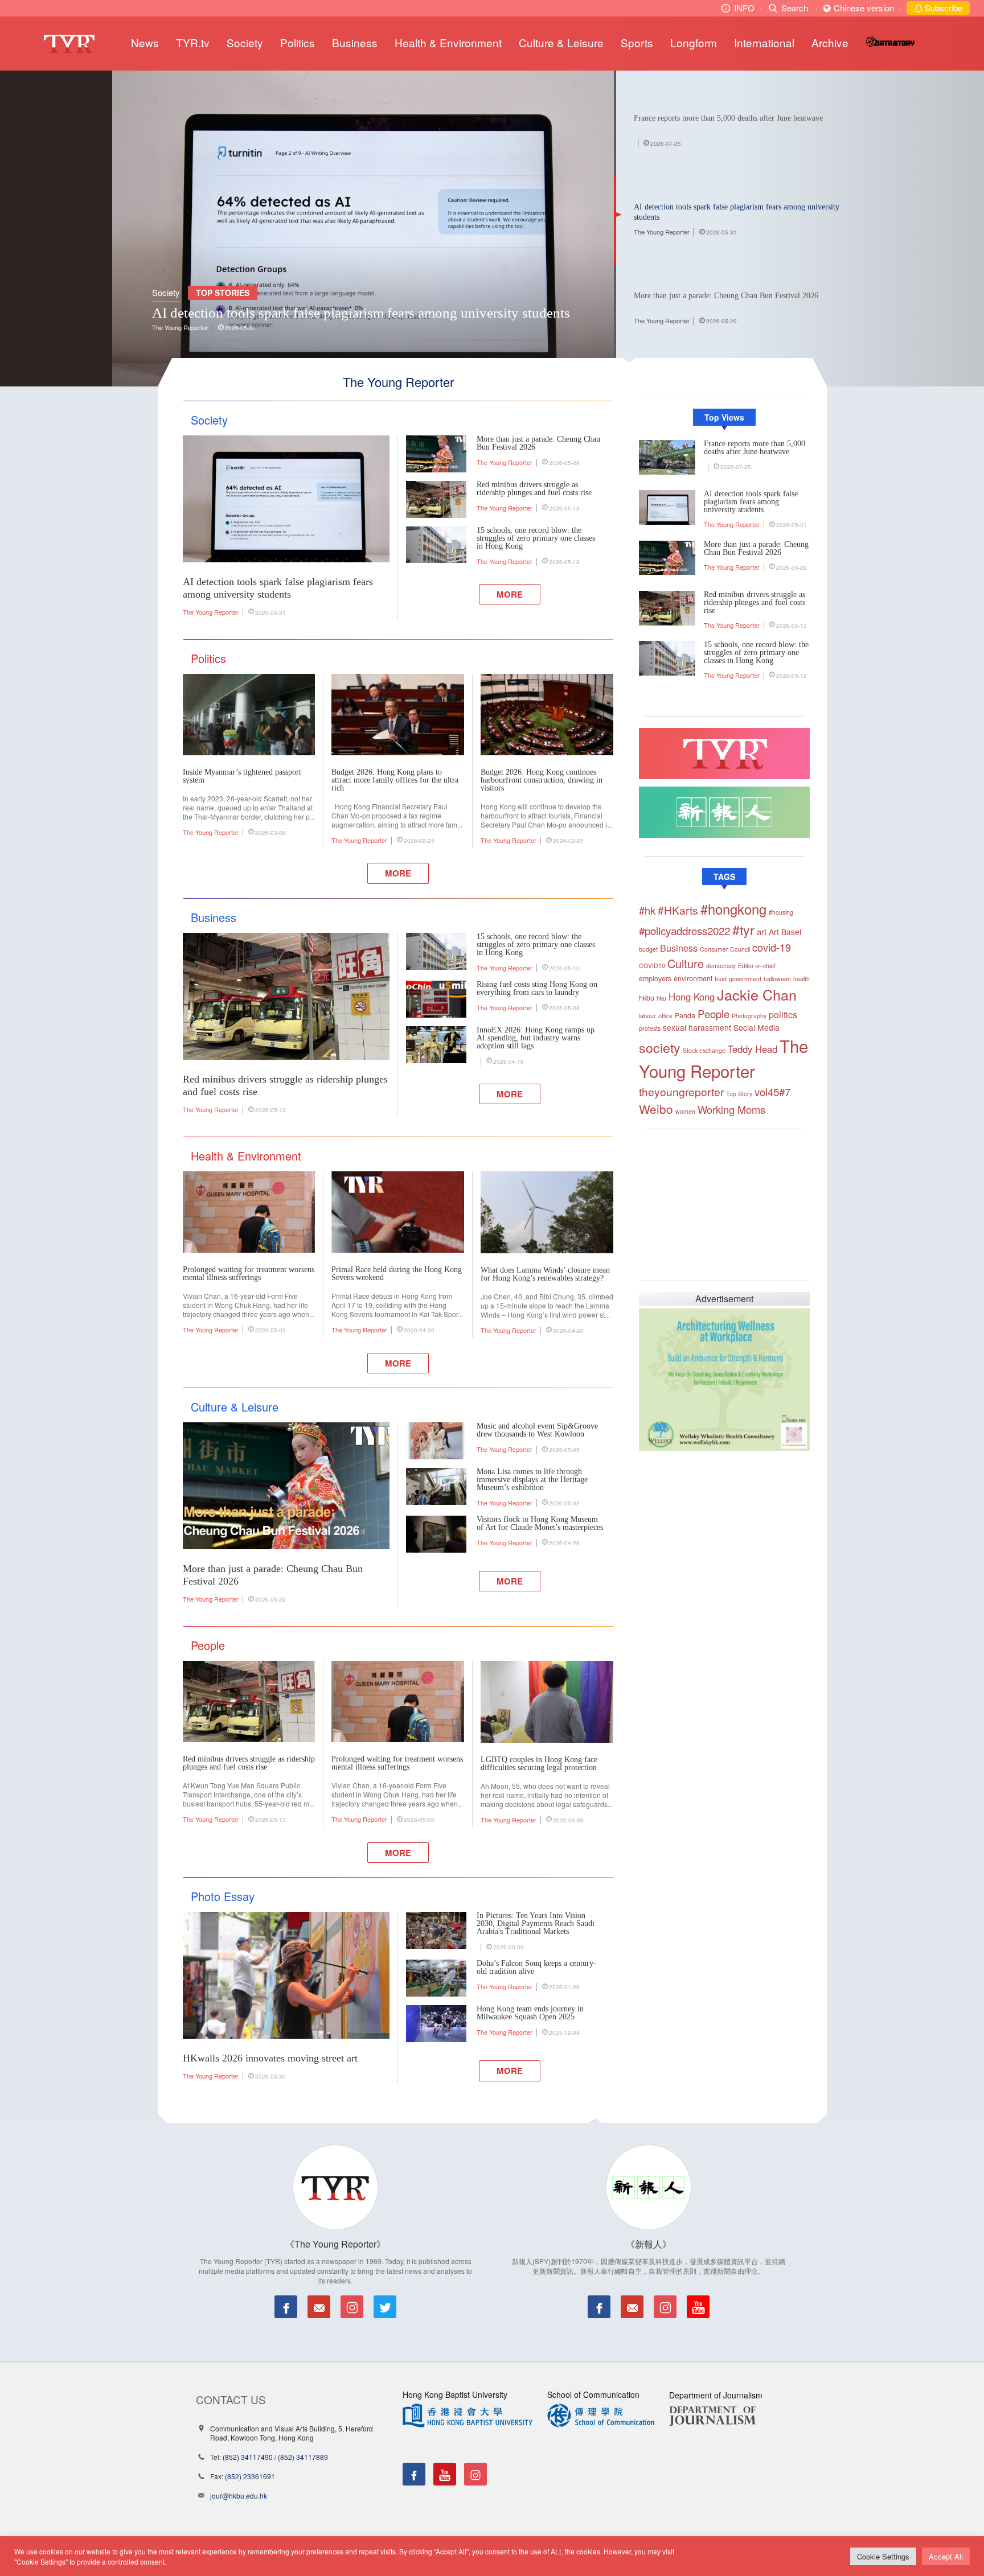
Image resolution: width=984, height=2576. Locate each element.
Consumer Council (725, 949)
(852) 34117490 (248, 2457)
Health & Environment (448, 42)
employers (655, 978)
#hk (647, 910)
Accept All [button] (946, 2556)
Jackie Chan (757, 994)
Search (795, 8)
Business (355, 42)
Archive (830, 42)
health (801, 979)
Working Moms (731, 1109)
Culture (686, 963)
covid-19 (772, 947)
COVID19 (652, 966)
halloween (777, 979)
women (685, 1111)
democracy (721, 966)
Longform (694, 42)
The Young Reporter (180, 327)
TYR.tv (193, 42)
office (665, 1016)
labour (647, 1016)
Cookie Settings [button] (883, 2556)
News (145, 42)
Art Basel (785, 932)
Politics (298, 42)
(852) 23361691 (250, 2476)
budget (648, 949)
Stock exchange (704, 1050)
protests (650, 1028)
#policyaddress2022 (684, 930)
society (660, 1047)
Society (245, 42)
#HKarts (678, 910)
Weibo (656, 1109)
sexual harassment (697, 1027)
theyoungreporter (681, 1092)
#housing (781, 912)
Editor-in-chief (757, 966)
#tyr (743, 929)
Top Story (739, 1094)
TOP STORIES (223, 293)
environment (693, 978)
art (762, 931)
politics (783, 1015)
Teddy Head (753, 1049)
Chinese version (864, 8)
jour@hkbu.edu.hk (239, 2495)
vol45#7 (772, 1091)
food (721, 979)
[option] (363, 229)
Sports (637, 42)
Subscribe (942, 8)
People (714, 1013)
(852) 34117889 (303, 2457)
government (745, 979)
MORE (510, 594)
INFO (744, 8)
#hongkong (733, 909)
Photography (749, 1016)
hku (661, 998)
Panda (685, 1015)
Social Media (757, 1027)
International (764, 42)
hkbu (647, 998)
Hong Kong (692, 997)
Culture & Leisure (561, 42)
